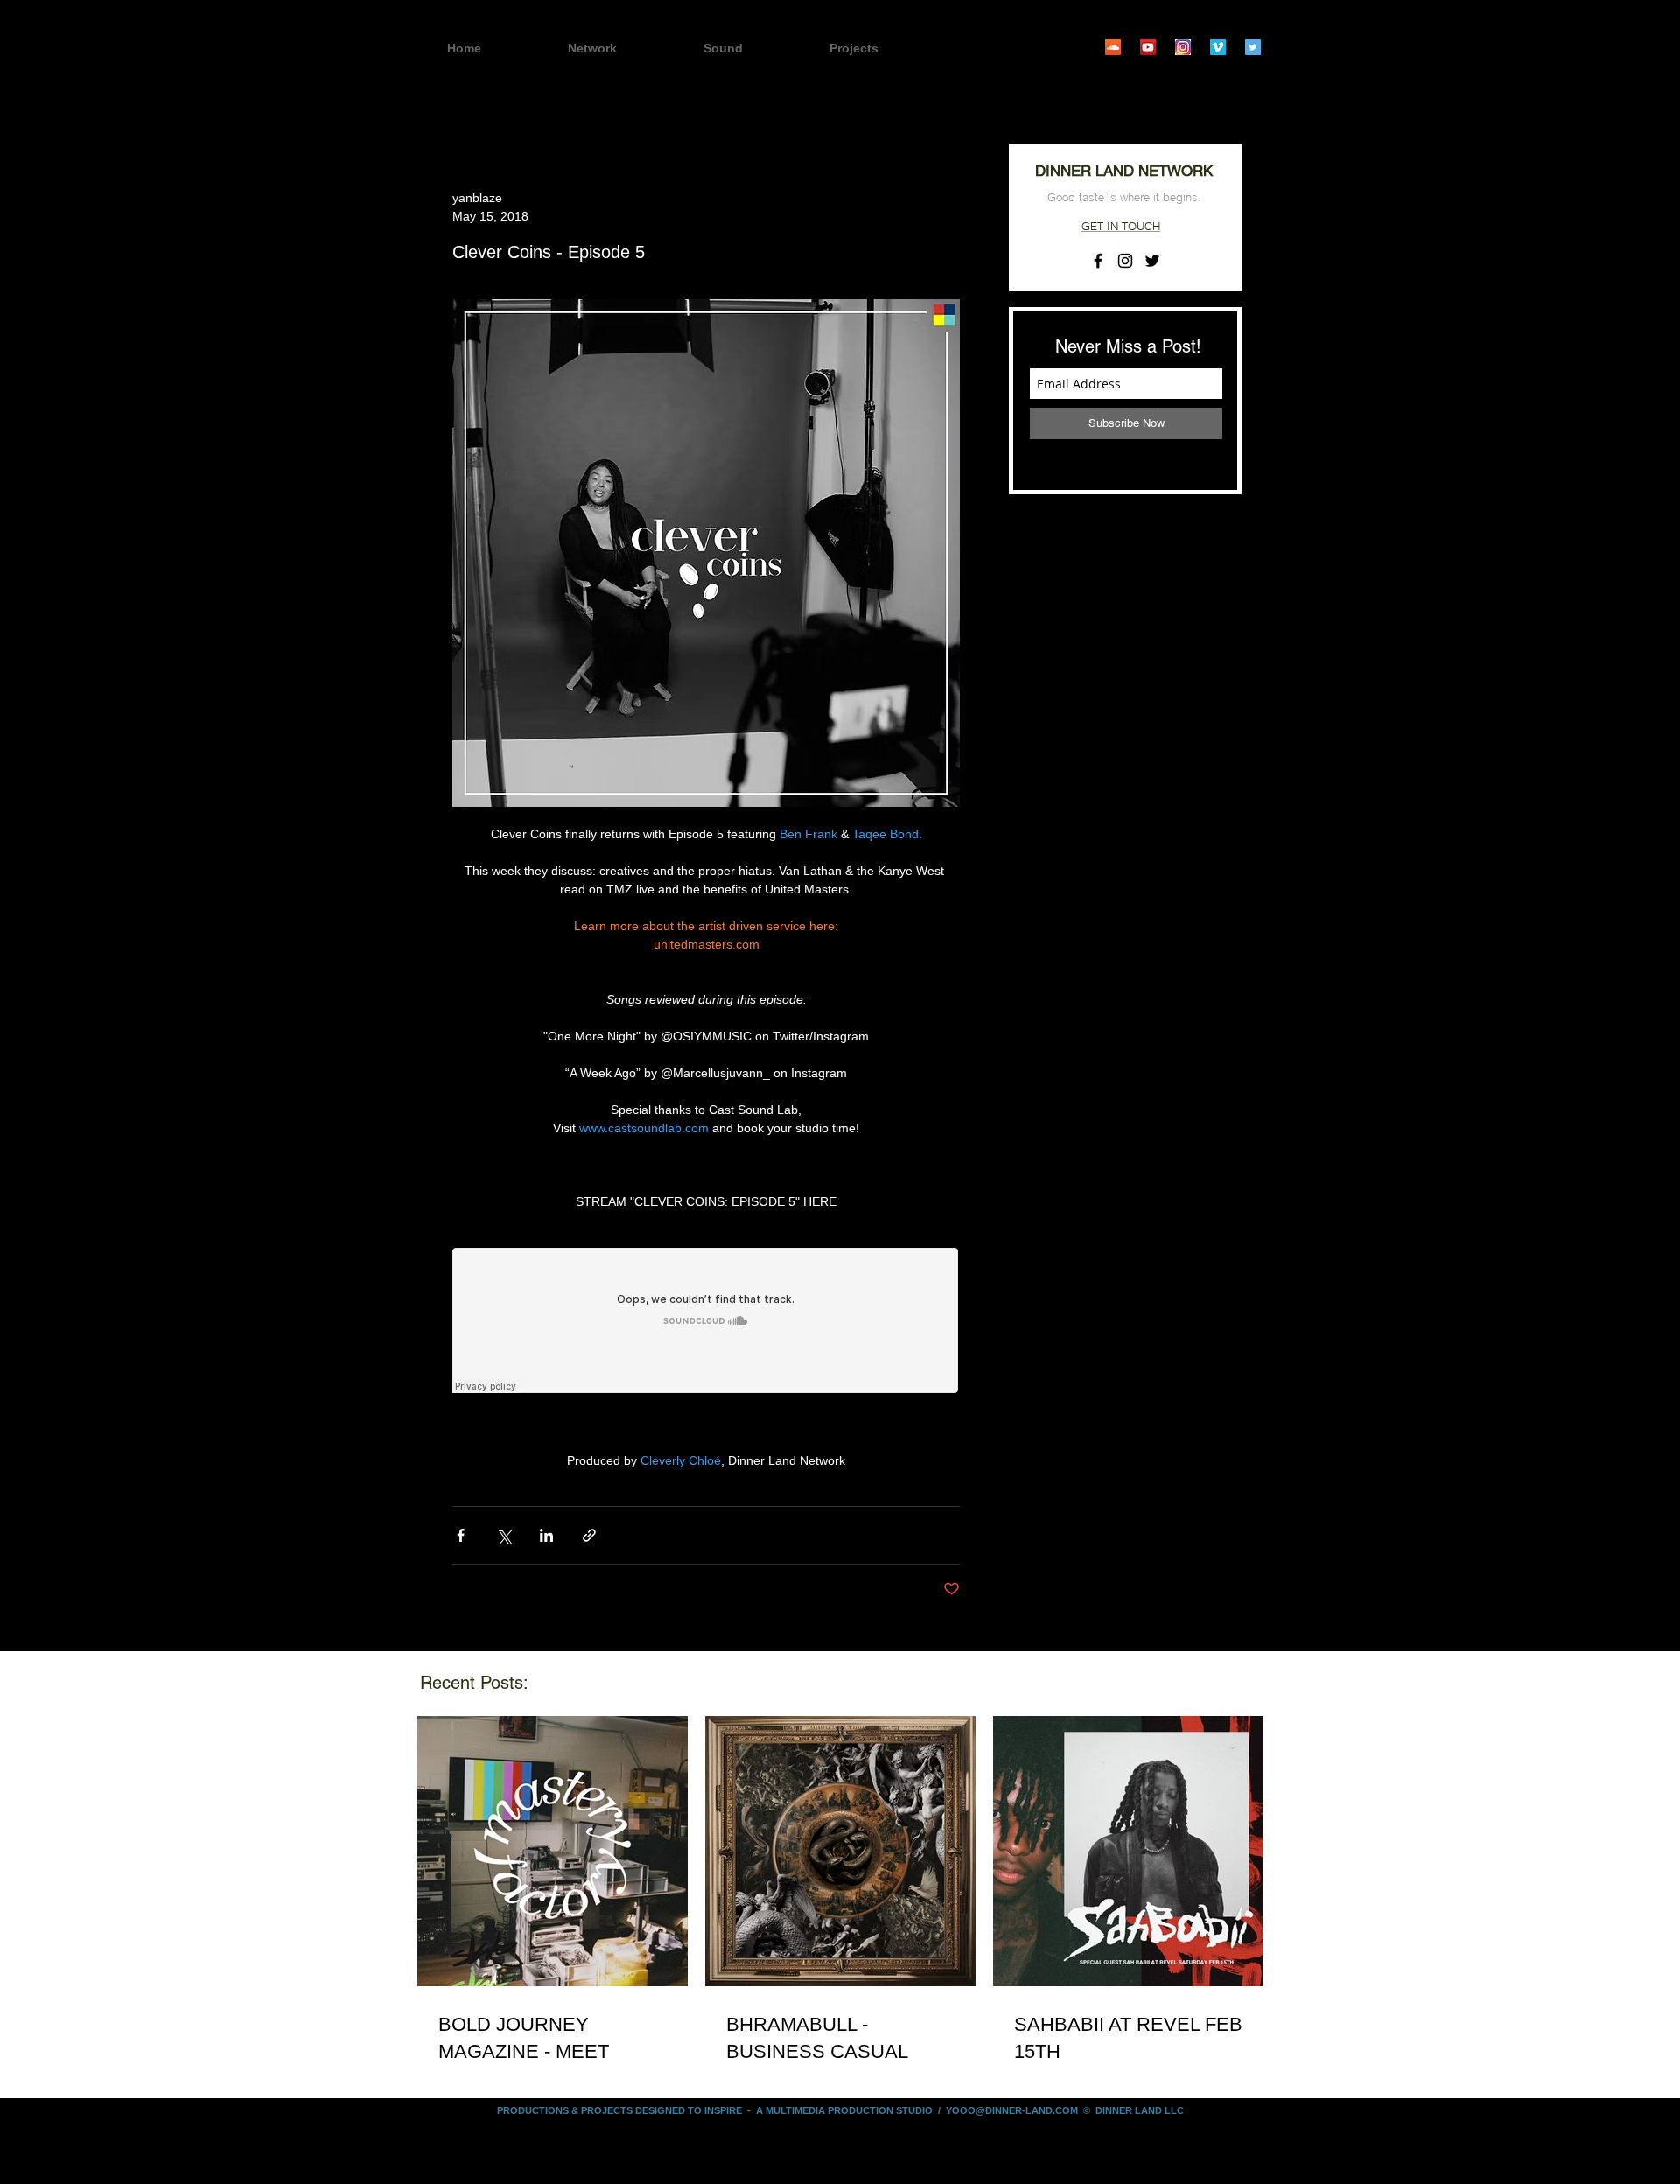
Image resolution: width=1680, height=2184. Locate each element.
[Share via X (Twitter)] (504, 1535)
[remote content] (706, 1322)
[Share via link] (589, 1535)
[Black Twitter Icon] (1152, 261)
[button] (885, 49)
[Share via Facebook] (461, 1535)
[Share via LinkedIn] (546, 1535)
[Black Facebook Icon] (1098, 261)
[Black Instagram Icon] (1125, 261)
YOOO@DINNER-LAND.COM (1012, 2110)
